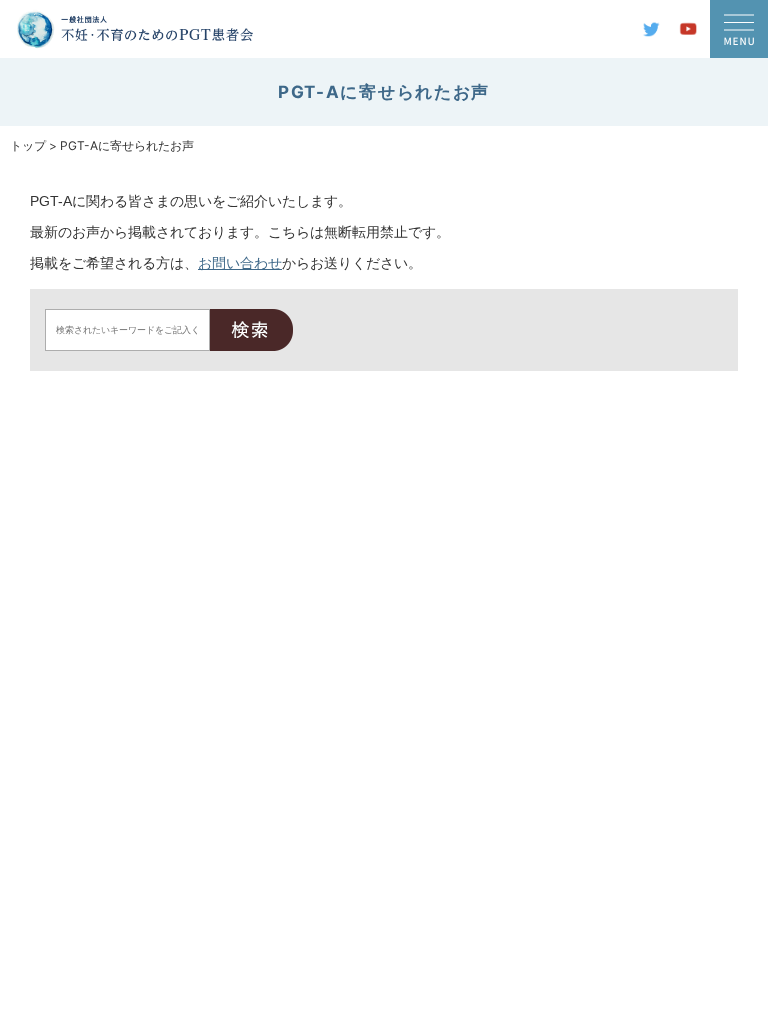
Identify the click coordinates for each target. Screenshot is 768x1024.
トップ (28, 145)
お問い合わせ (240, 263)
